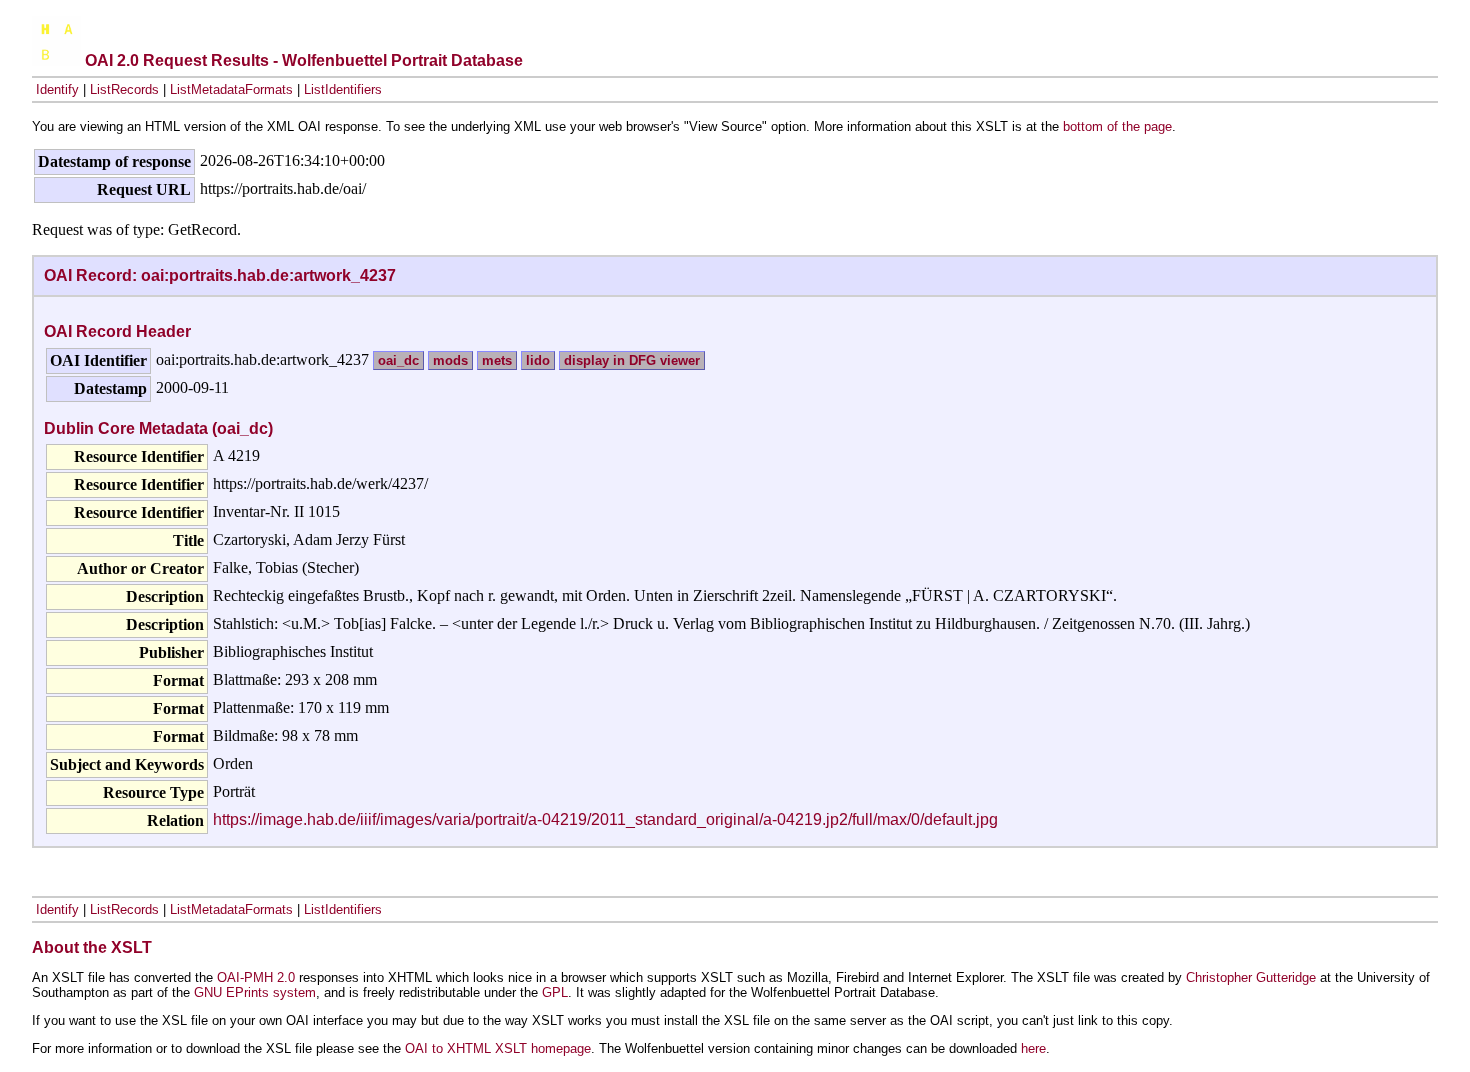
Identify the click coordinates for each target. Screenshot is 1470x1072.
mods (450, 360)
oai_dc (398, 360)
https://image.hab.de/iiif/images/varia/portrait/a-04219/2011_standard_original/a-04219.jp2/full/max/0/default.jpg (605, 819)
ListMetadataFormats (231, 89)
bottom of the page (1117, 126)
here (1033, 1048)
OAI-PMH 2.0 (256, 977)
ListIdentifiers (343, 89)
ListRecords (124, 89)
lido (538, 360)
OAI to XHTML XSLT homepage (498, 1048)
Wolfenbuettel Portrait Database (402, 60)
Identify (57, 89)
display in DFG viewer (632, 360)
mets (497, 360)
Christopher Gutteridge (1251, 977)
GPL (555, 992)
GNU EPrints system (255, 992)
